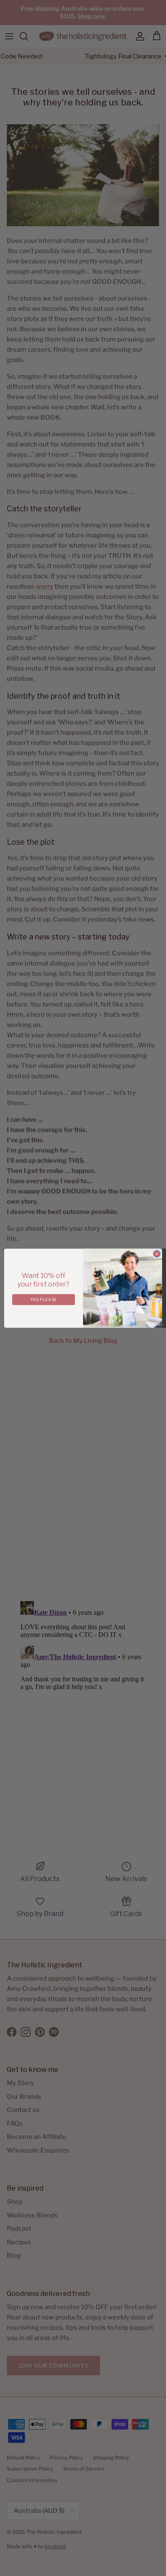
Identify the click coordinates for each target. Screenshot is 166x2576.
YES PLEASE (43, 1299)
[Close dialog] (157, 1254)
